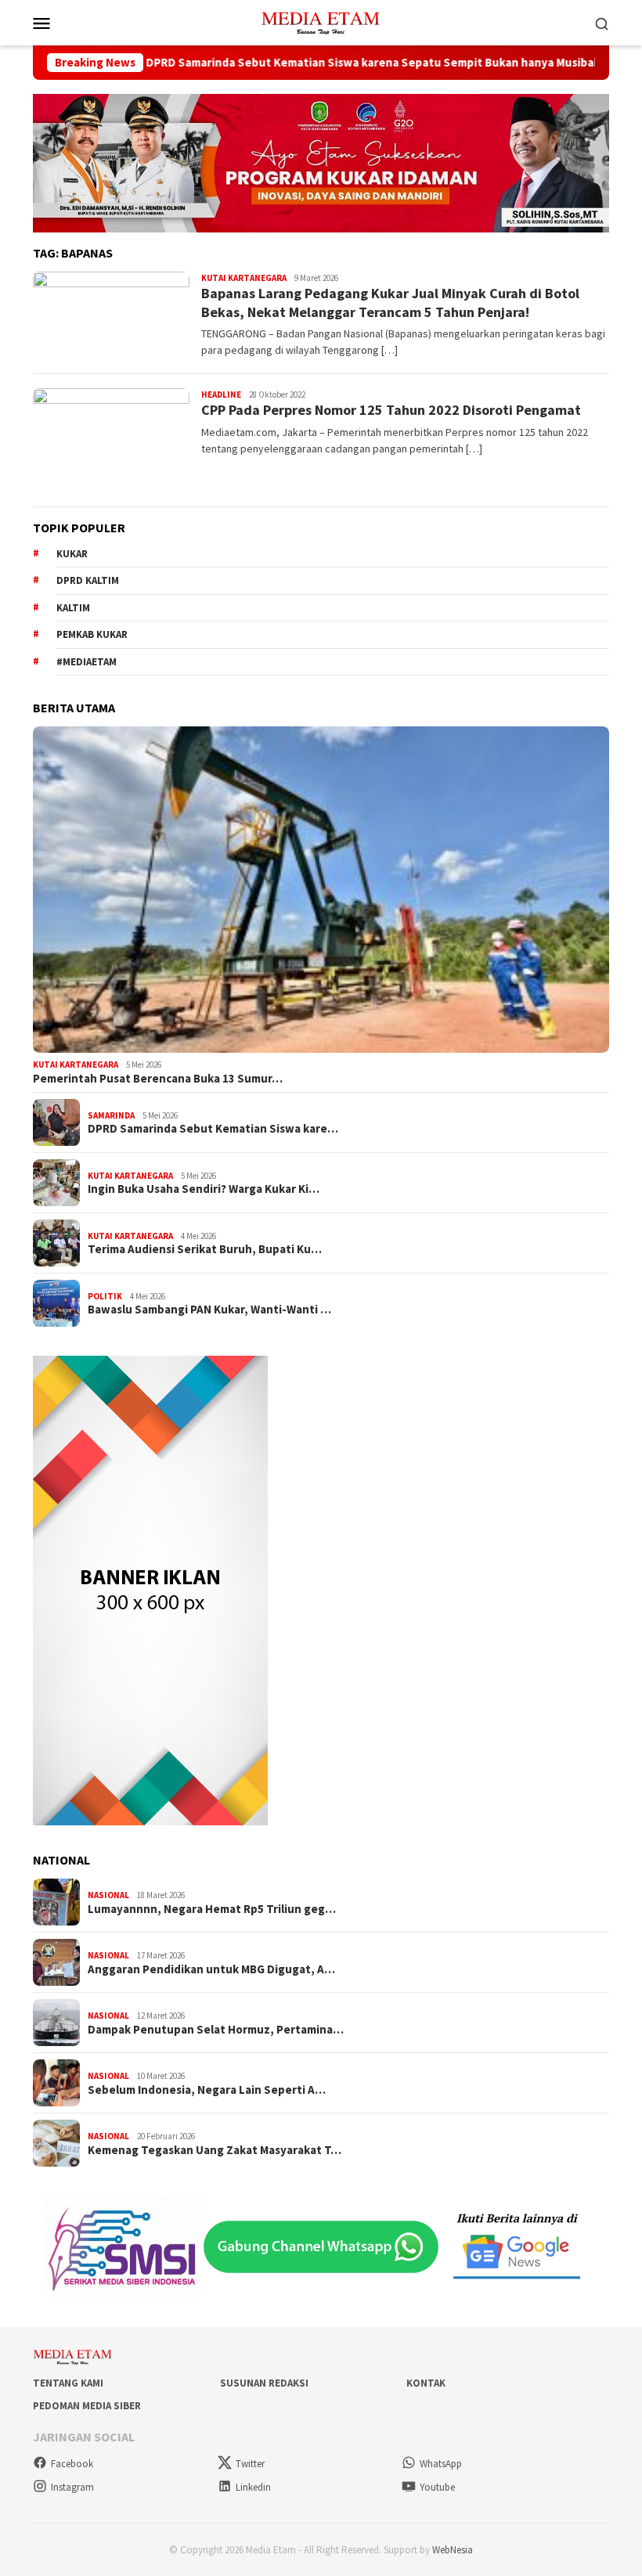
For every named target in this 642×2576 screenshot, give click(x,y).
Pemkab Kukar (92, 634)
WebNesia (453, 2550)
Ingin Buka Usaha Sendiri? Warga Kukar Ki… (204, 1189)
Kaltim (73, 608)
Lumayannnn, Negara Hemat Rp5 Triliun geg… (212, 1909)
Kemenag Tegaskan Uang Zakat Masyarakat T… (215, 2150)
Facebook (72, 2464)
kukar (72, 554)
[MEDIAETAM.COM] (321, 21)
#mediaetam (87, 662)
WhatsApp (441, 2464)
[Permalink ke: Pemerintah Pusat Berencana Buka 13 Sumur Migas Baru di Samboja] (321, 890)
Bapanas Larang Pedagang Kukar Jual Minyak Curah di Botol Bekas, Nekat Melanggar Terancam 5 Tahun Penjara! (390, 302)
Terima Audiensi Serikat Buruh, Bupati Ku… (205, 1249)
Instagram (72, 2487)
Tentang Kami (68, 2383)
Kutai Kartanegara (244, 278)
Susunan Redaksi (264, 2383)
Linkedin (253, 2487)
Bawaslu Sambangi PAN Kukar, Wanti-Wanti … (209, 1310)
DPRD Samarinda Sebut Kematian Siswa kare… (213, 1129)
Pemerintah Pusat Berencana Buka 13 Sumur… (158, 1079)
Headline (221, 395)
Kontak (426, 2383)
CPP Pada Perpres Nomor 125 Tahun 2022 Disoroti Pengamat (391, 410)
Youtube (437, 2487)
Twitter (250, 2464)
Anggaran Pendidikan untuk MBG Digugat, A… (211, 1969)
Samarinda (111, 1115)
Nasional (108, 1895)
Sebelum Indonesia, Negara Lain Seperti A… (207, 2090)
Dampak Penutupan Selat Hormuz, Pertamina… (216, 2030)
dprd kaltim (88, 580)
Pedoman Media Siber (87, 2406)
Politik (105, 1296)
